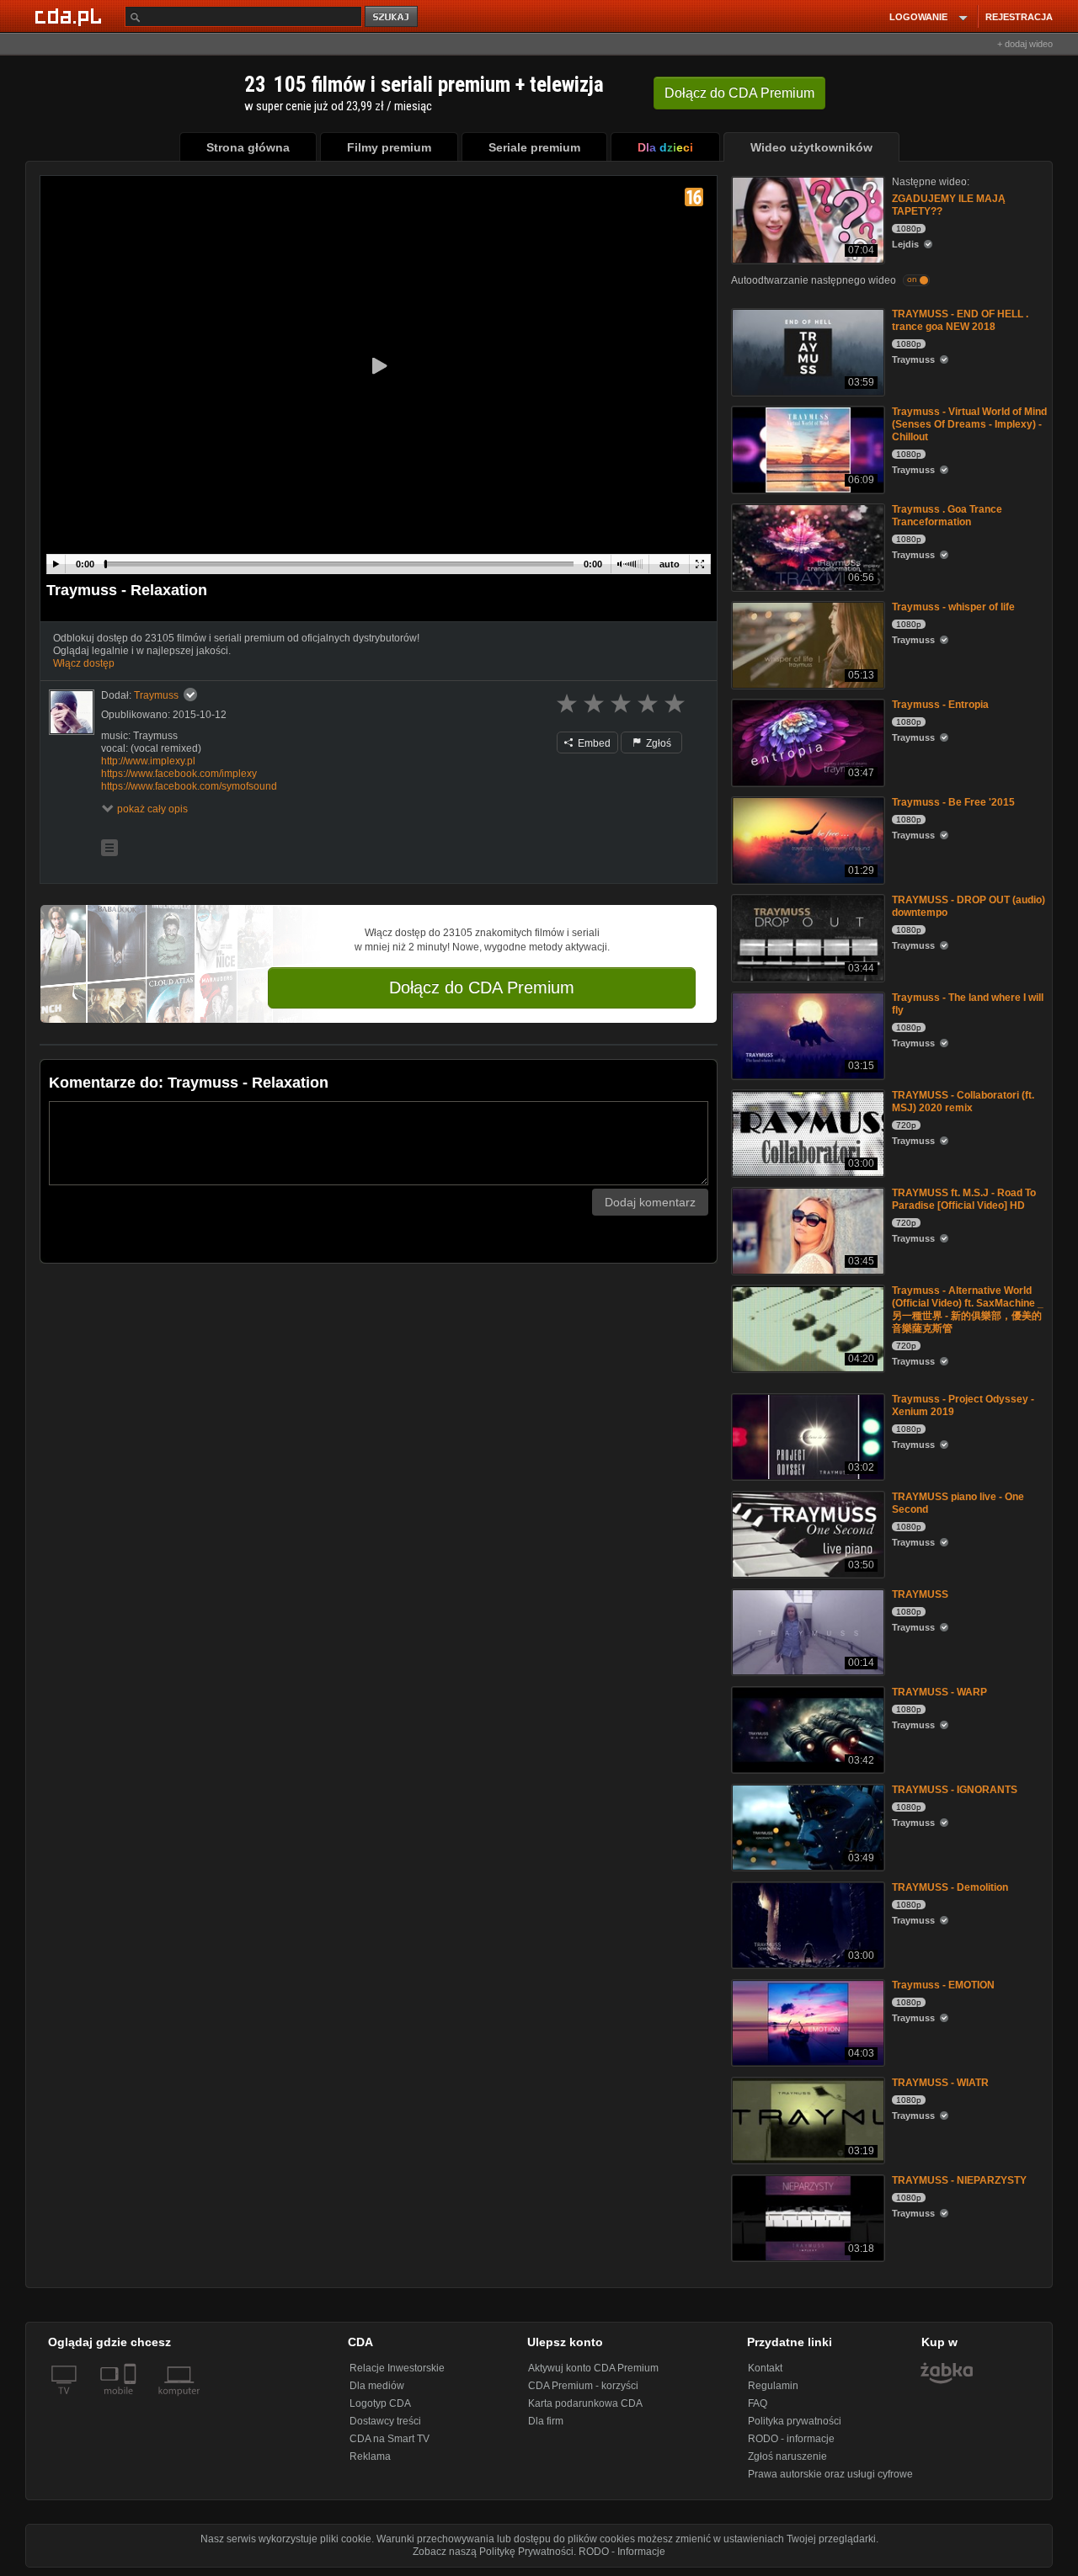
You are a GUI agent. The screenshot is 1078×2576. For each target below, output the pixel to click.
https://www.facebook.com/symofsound (189, 786)
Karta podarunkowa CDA (585, 2403)
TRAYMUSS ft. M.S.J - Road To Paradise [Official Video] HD (964, 1199)
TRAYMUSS (920, 1594)
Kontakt (765, 2368)
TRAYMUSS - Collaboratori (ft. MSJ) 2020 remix (963, 1102)
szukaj (392, 17)
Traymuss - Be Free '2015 (953, 802)
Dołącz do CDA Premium (482, 987)
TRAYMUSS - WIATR (940, 2083)
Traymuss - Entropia (940, 705)
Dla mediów (377, 2386)
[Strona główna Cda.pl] (71, 16)
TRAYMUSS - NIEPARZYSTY (959, 2180)
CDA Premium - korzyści (583, 2386)
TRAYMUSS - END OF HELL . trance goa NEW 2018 (960, 320)
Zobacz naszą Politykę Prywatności (493, 2552)
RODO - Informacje (622, 2552)
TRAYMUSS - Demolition (950, 1887)
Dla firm (546, 2421)
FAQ (758, 2403)
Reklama (370, 2456)
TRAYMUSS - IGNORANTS (955, 1790)
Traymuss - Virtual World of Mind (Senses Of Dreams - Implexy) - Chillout (969, 424)
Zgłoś (657, 743)
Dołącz (739, 93)
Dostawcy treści (385, 2421)
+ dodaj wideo (1025, 44)
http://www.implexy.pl (148, 761)
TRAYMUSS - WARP (939, 1692)
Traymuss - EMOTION (943, 1985)
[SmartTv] (132, 2401)
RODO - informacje (791, 2439)
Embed (593, 743)
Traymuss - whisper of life (953, 607)
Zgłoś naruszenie (787, 2456)
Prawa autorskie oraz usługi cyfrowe (830, 2474)
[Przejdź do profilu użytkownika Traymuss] (72, 712)
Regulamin (773, 2386)
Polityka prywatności (795, 2421)
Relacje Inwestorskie (397, 2368)
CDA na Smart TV (390, 2439)
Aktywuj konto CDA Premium (593, 2368)
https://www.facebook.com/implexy (179, 774)
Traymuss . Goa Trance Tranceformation (947, 516)
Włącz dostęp (84, 663)
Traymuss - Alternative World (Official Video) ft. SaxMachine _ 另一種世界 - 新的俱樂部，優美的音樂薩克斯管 (968, 1309)
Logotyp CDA (380, 2403)
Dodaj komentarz (650, 1202)
